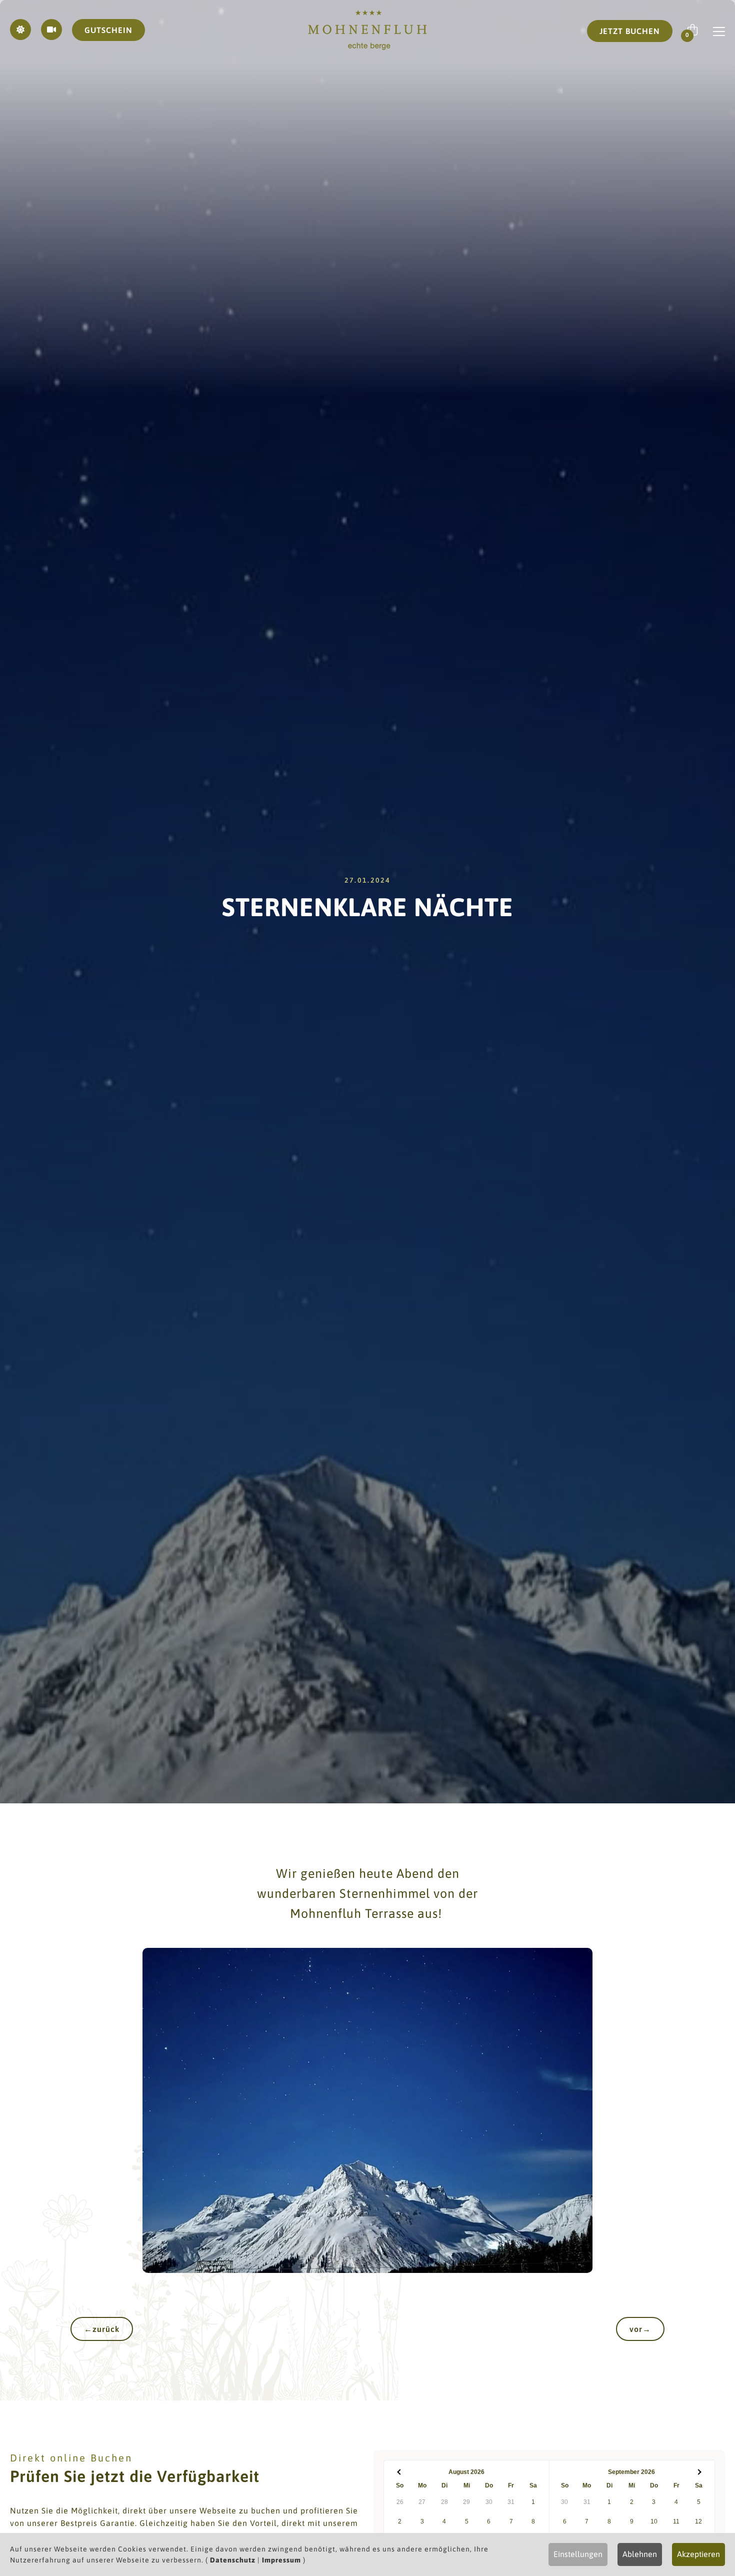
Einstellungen (578, 2554)
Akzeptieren (698, 2554)
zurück (102, 2329)
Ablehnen (640, 2554)
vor (640, 2329)
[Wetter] (20, 30)
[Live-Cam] (51, 30)
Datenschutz (233, 2560)
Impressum (281, 2560)
